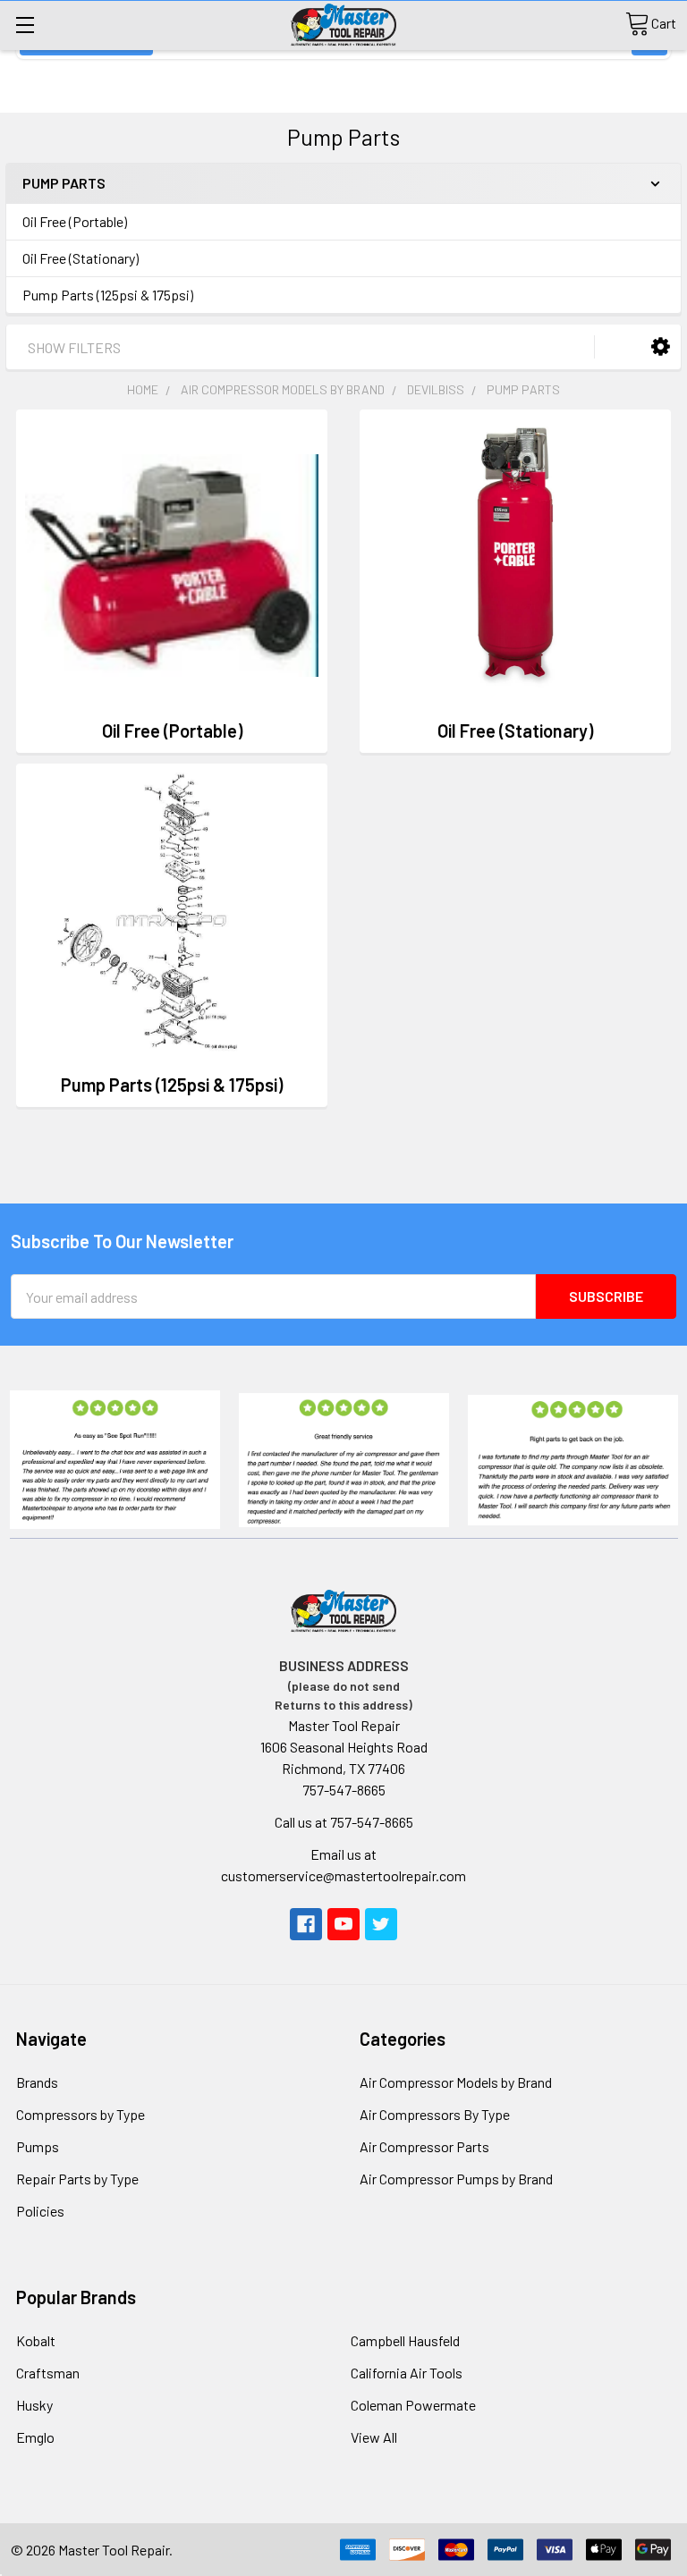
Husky (34, 2405)
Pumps (38, 2146)
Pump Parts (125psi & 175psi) (108, 295)
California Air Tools (407, 2373)
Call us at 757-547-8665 (344, 1822)
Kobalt (36, 2340)
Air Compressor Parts (424, 2146)
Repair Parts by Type (77, 2179)
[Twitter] (381, 1924)
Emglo (35, 2437)
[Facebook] (306, 1924)
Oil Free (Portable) (75, 221)
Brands (37, 2082)
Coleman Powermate (413, 2405)
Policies (40, 2211)
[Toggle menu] (25, 25)
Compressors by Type (81, 2114)
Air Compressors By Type (435, 2114)
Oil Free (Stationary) (81, 258)
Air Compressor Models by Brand (456, 2082)
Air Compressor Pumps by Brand (456, 2179)
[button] (661, 346)
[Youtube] (343, 1924)
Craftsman (48, 2373)
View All (374, 2437)
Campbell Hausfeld (405, 2340)
